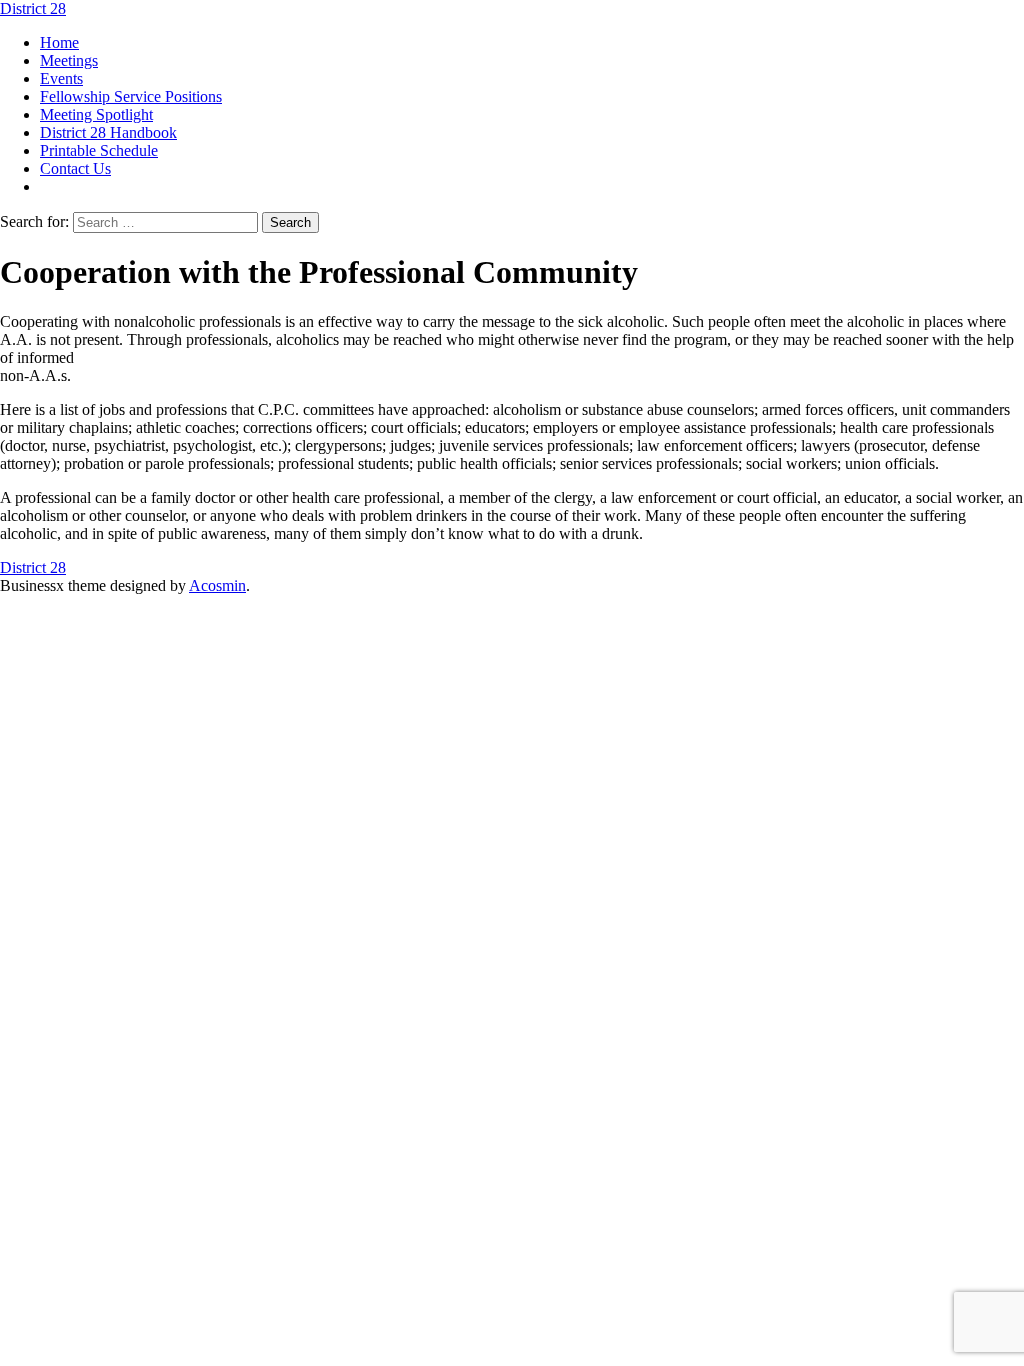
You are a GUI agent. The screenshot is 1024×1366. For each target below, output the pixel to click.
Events (61, 78)
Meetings (69, 60)
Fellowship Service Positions (131, 96)
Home (59, 42)
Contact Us (75, 168)
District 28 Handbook (108, 132)
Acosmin (217, 585)
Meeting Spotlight (96, 114)
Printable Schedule (99, 150)
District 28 (33, 8)
